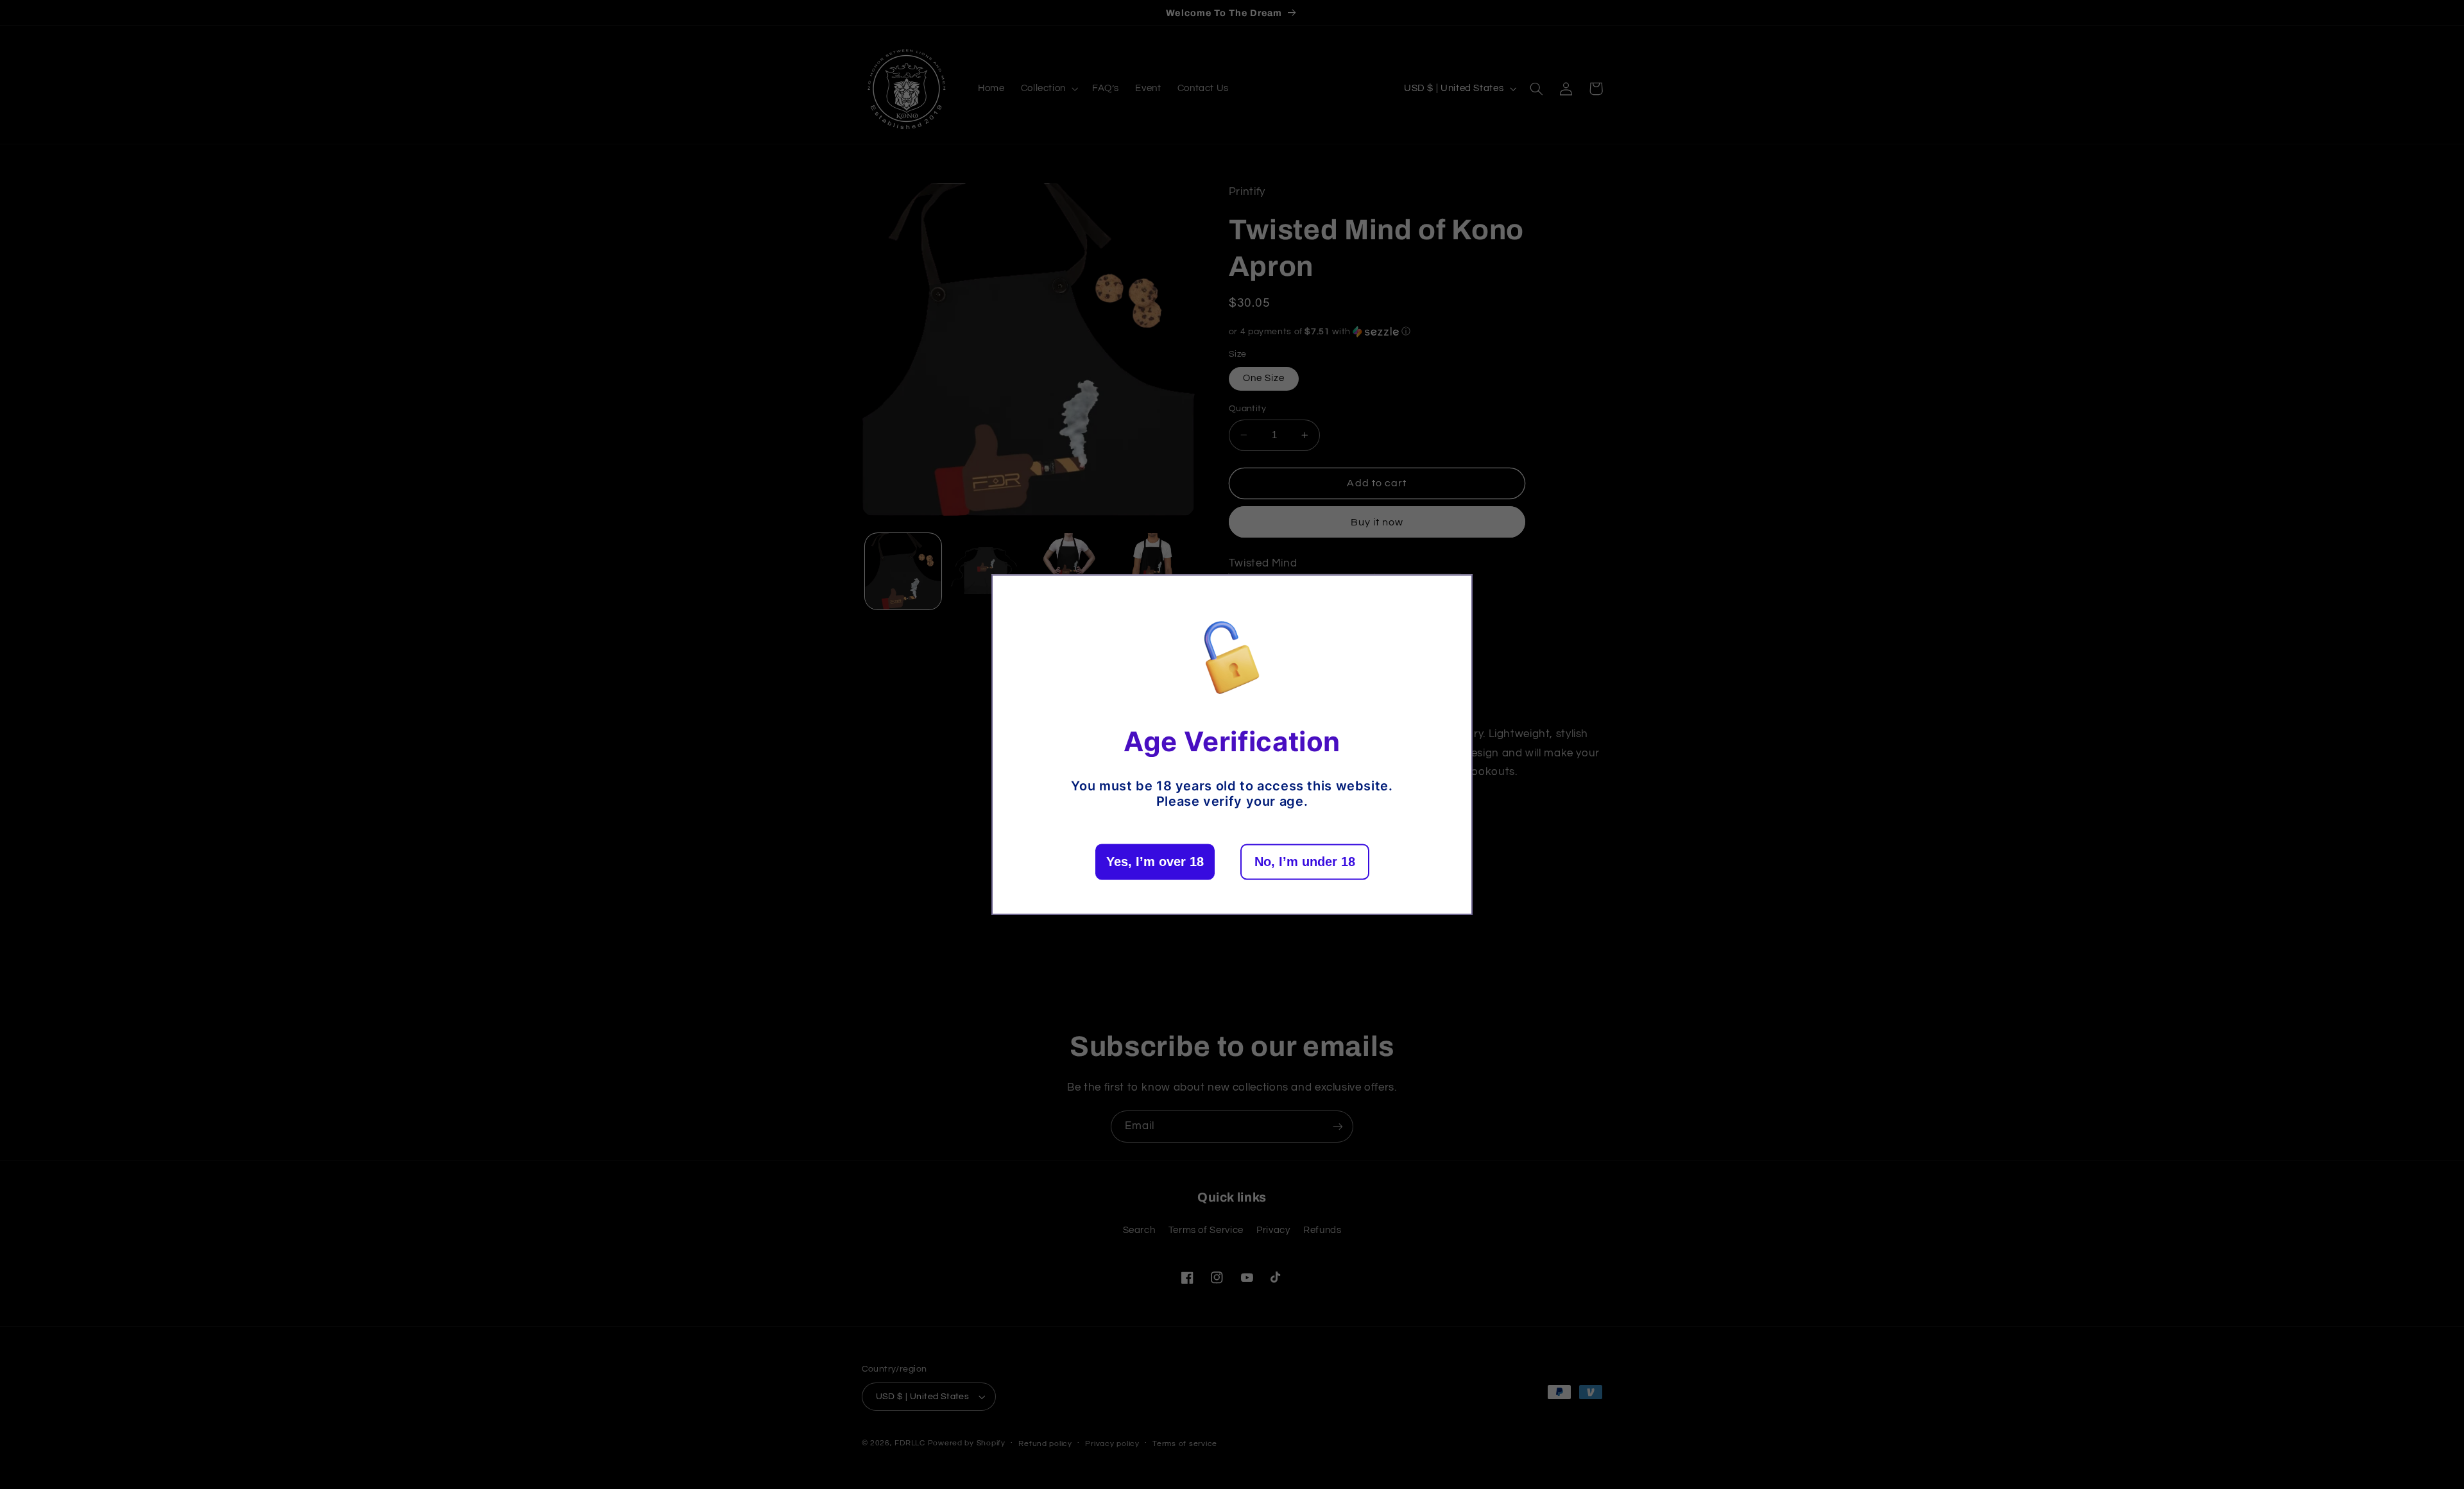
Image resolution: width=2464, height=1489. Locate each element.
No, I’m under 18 (1305, 862)
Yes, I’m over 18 (1155, 862)
